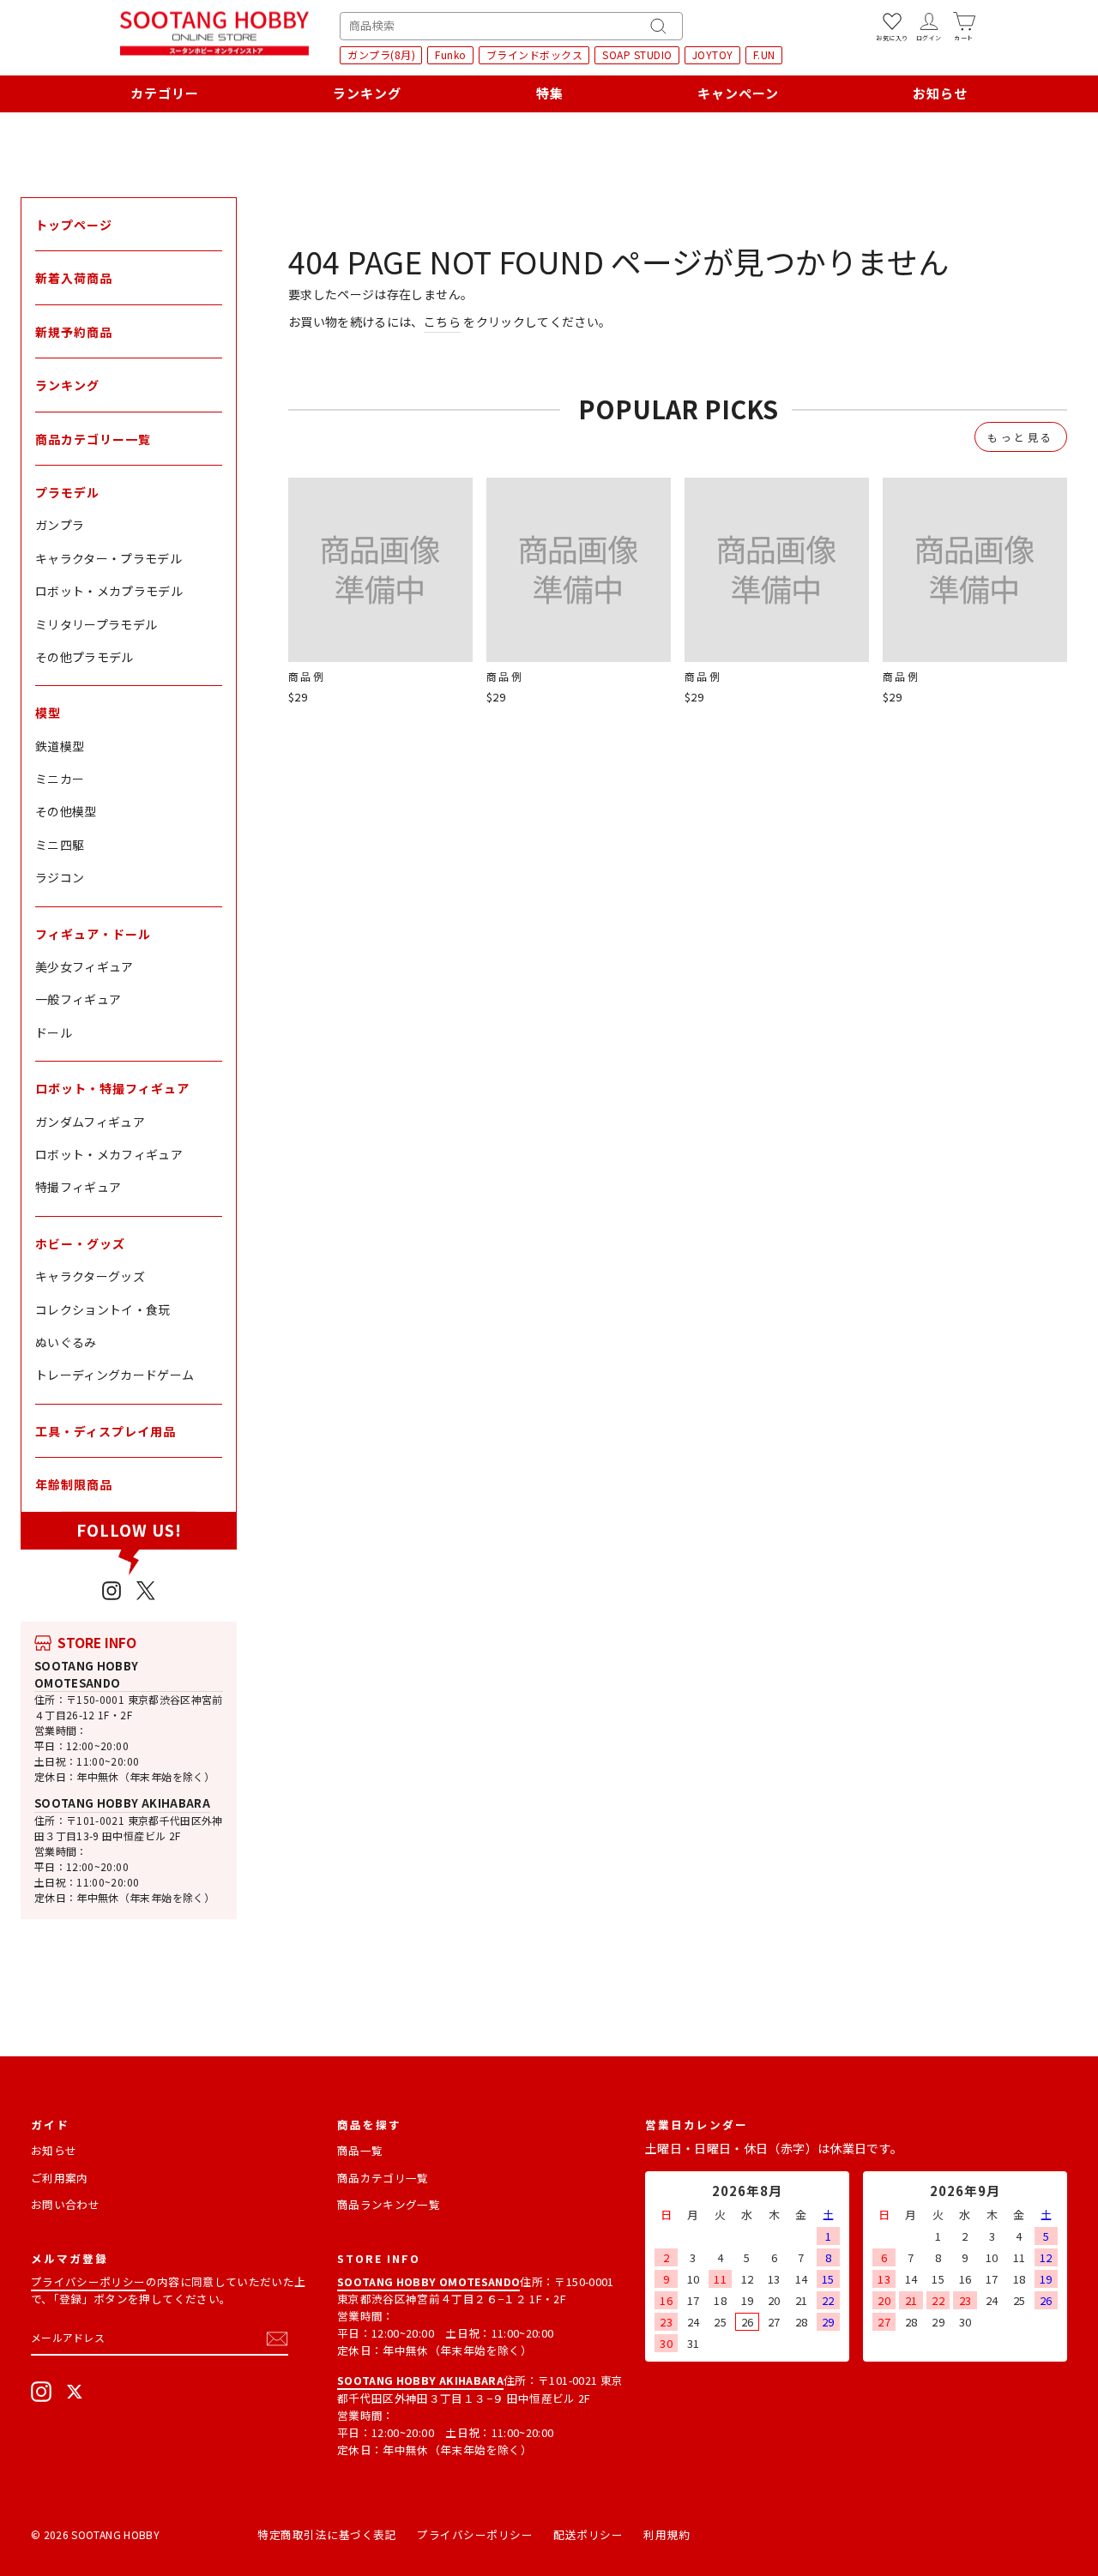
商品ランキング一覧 (389, 2204)
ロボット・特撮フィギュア (112, 1088)
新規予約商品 (74, 332)
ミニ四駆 (60, 845)
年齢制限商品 (74, 1484)
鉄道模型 (60, 746)
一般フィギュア (78, 999)
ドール (54, 1032)
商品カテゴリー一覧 (93, 439)
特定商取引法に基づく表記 (327, 2534)
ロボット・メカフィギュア (109, 1154)
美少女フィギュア (84, 966)
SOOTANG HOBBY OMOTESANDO (87, 1674)
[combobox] (511, 26)
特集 (550, 93)
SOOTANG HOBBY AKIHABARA (122, 1803)
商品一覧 (360, 2150)
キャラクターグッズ (90, 1276)
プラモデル (67, 492)
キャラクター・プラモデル (109, 558)
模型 (48, 713)
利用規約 (667, 2534)
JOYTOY (713, 54)
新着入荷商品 (74, 278)
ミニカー (60, 779)
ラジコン (60, 877)
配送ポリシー (588, 2534)
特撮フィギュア (78, 1187)
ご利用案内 (60, 2178)
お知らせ (940, 93)
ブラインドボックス (535, 54)
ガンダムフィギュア (90, 1122)
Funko (451, 54)
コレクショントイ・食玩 (103, 1309)
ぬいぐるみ (66, 1342)
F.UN (764, 54)
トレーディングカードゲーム (115, 1375)
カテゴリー (165, 93)
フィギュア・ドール (93, 934)
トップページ (74, 225)
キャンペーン (738, 93)
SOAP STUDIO (637, 54)
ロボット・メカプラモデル (109, 591)
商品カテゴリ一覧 (383, 2178)
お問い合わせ (65, 2204)
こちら (442, 322)
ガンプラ (60, 525)
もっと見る (1021, 437)
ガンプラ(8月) (381, 54)
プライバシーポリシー (88, 2281)
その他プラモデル (84, 657)
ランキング (367, 93)
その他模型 (66, 811)
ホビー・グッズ (80, 1243)
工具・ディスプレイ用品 (106, 1431)
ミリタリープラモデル (97, 624)
